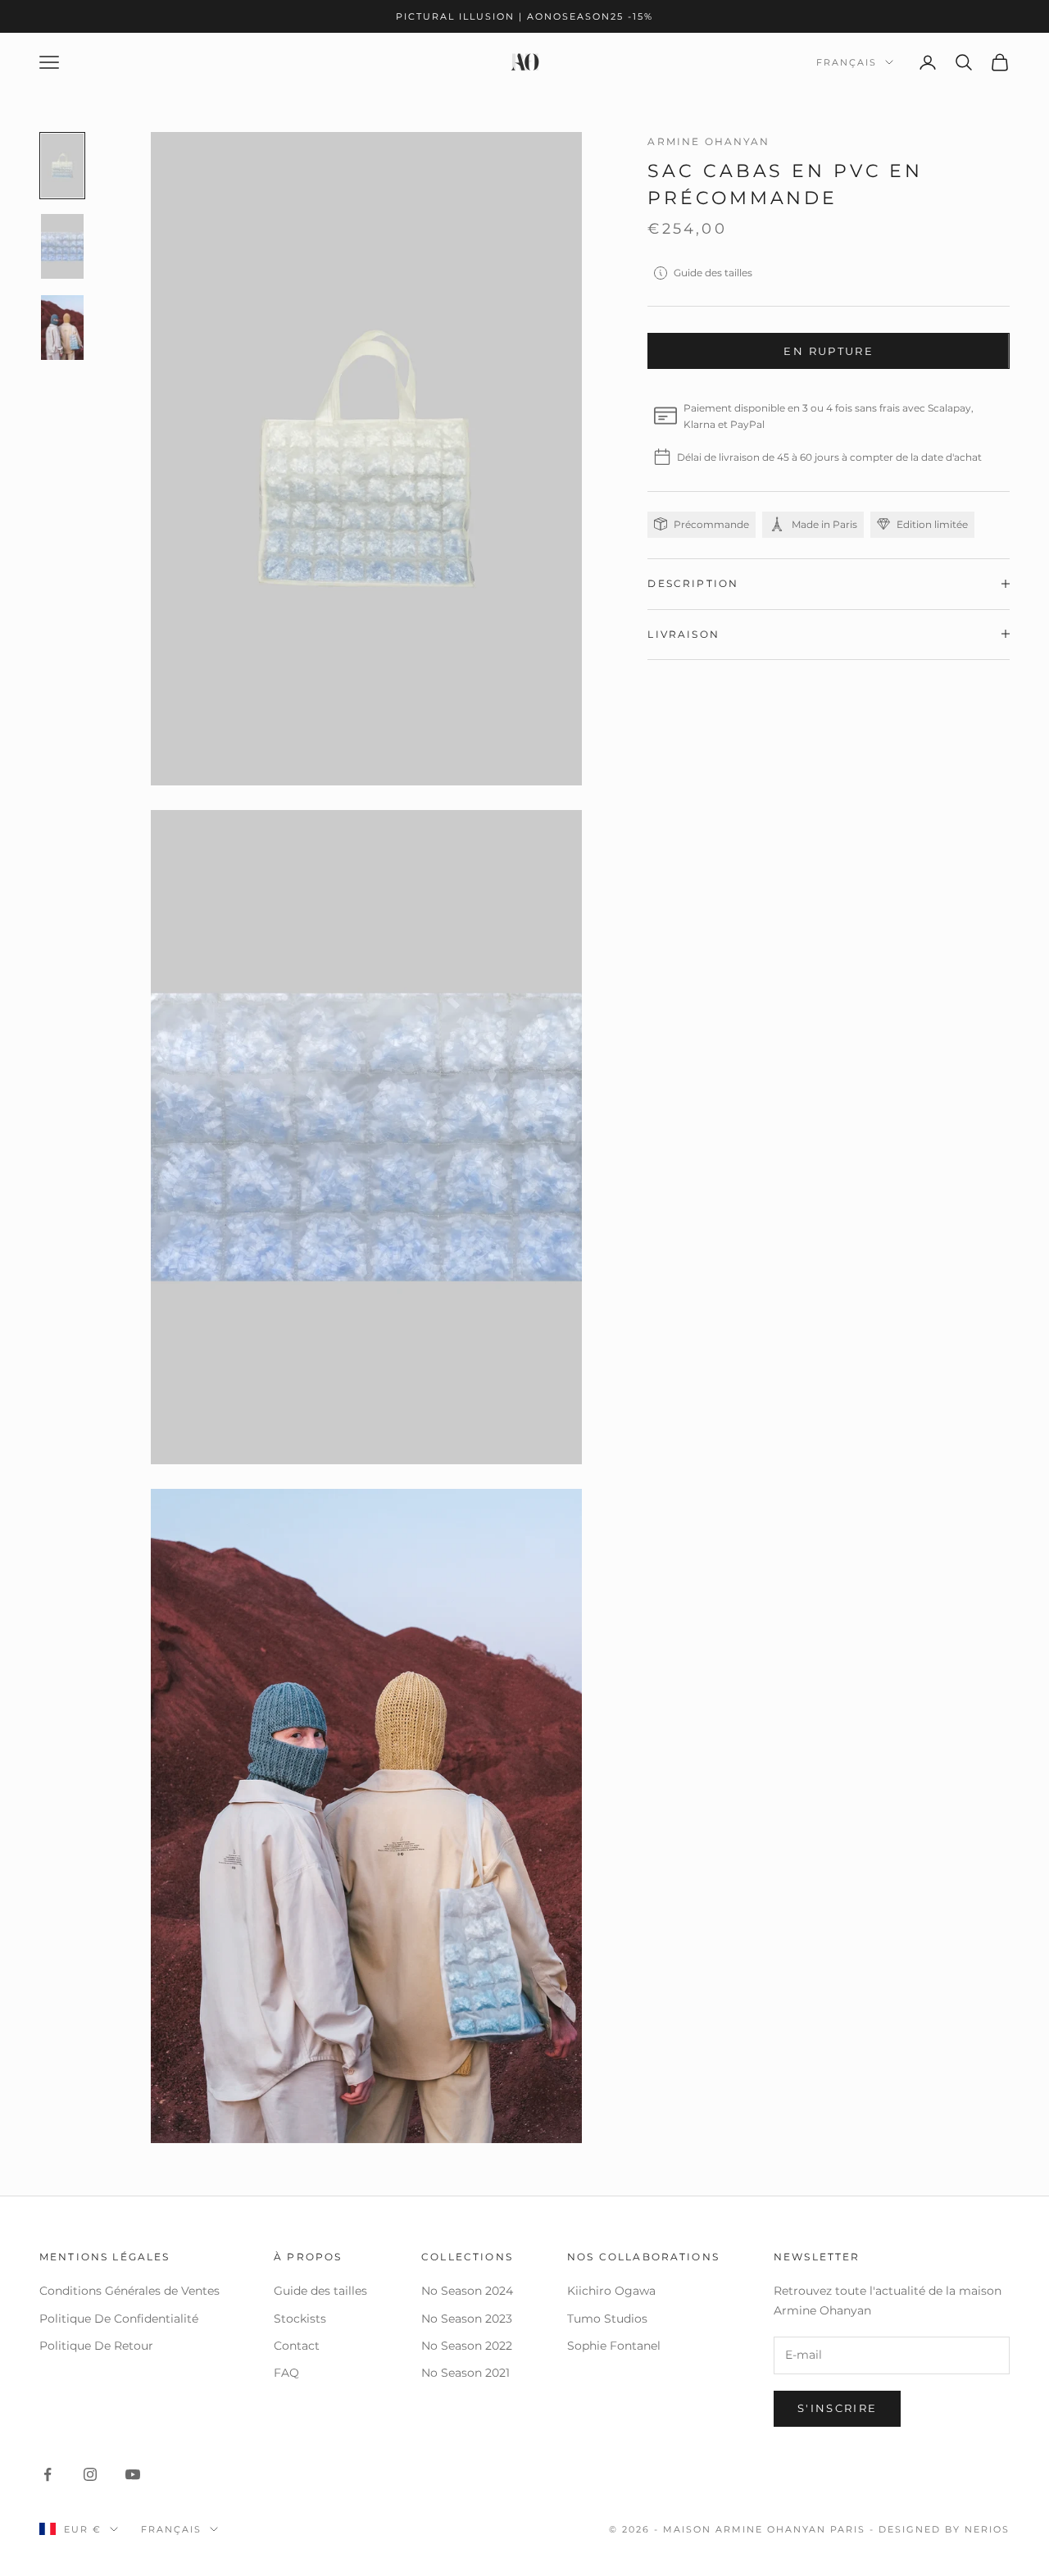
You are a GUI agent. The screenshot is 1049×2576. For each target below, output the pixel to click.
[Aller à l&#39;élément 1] (62, 166)
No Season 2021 (465, 2373)
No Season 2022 (467, 2346)
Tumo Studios (607, 2319)
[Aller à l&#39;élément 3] (62, 328)
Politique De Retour (96, 2346)
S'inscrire (837, 2408)
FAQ (286, 2373)
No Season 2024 (467, 2291)
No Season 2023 (467, 2319)
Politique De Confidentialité (119, 2319)
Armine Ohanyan (708, 141)
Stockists (300, 2319)
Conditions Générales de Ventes (129, 2291)
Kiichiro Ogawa (611, 2291)
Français (847, 62)
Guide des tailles (713, 273)
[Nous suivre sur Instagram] (90, 2474)
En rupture (828, 350)
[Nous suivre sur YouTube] (133, 2474)
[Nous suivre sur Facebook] (48, 2474)
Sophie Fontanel (614, 2346)
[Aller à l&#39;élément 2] (62, 246)
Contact (297, 2346)
